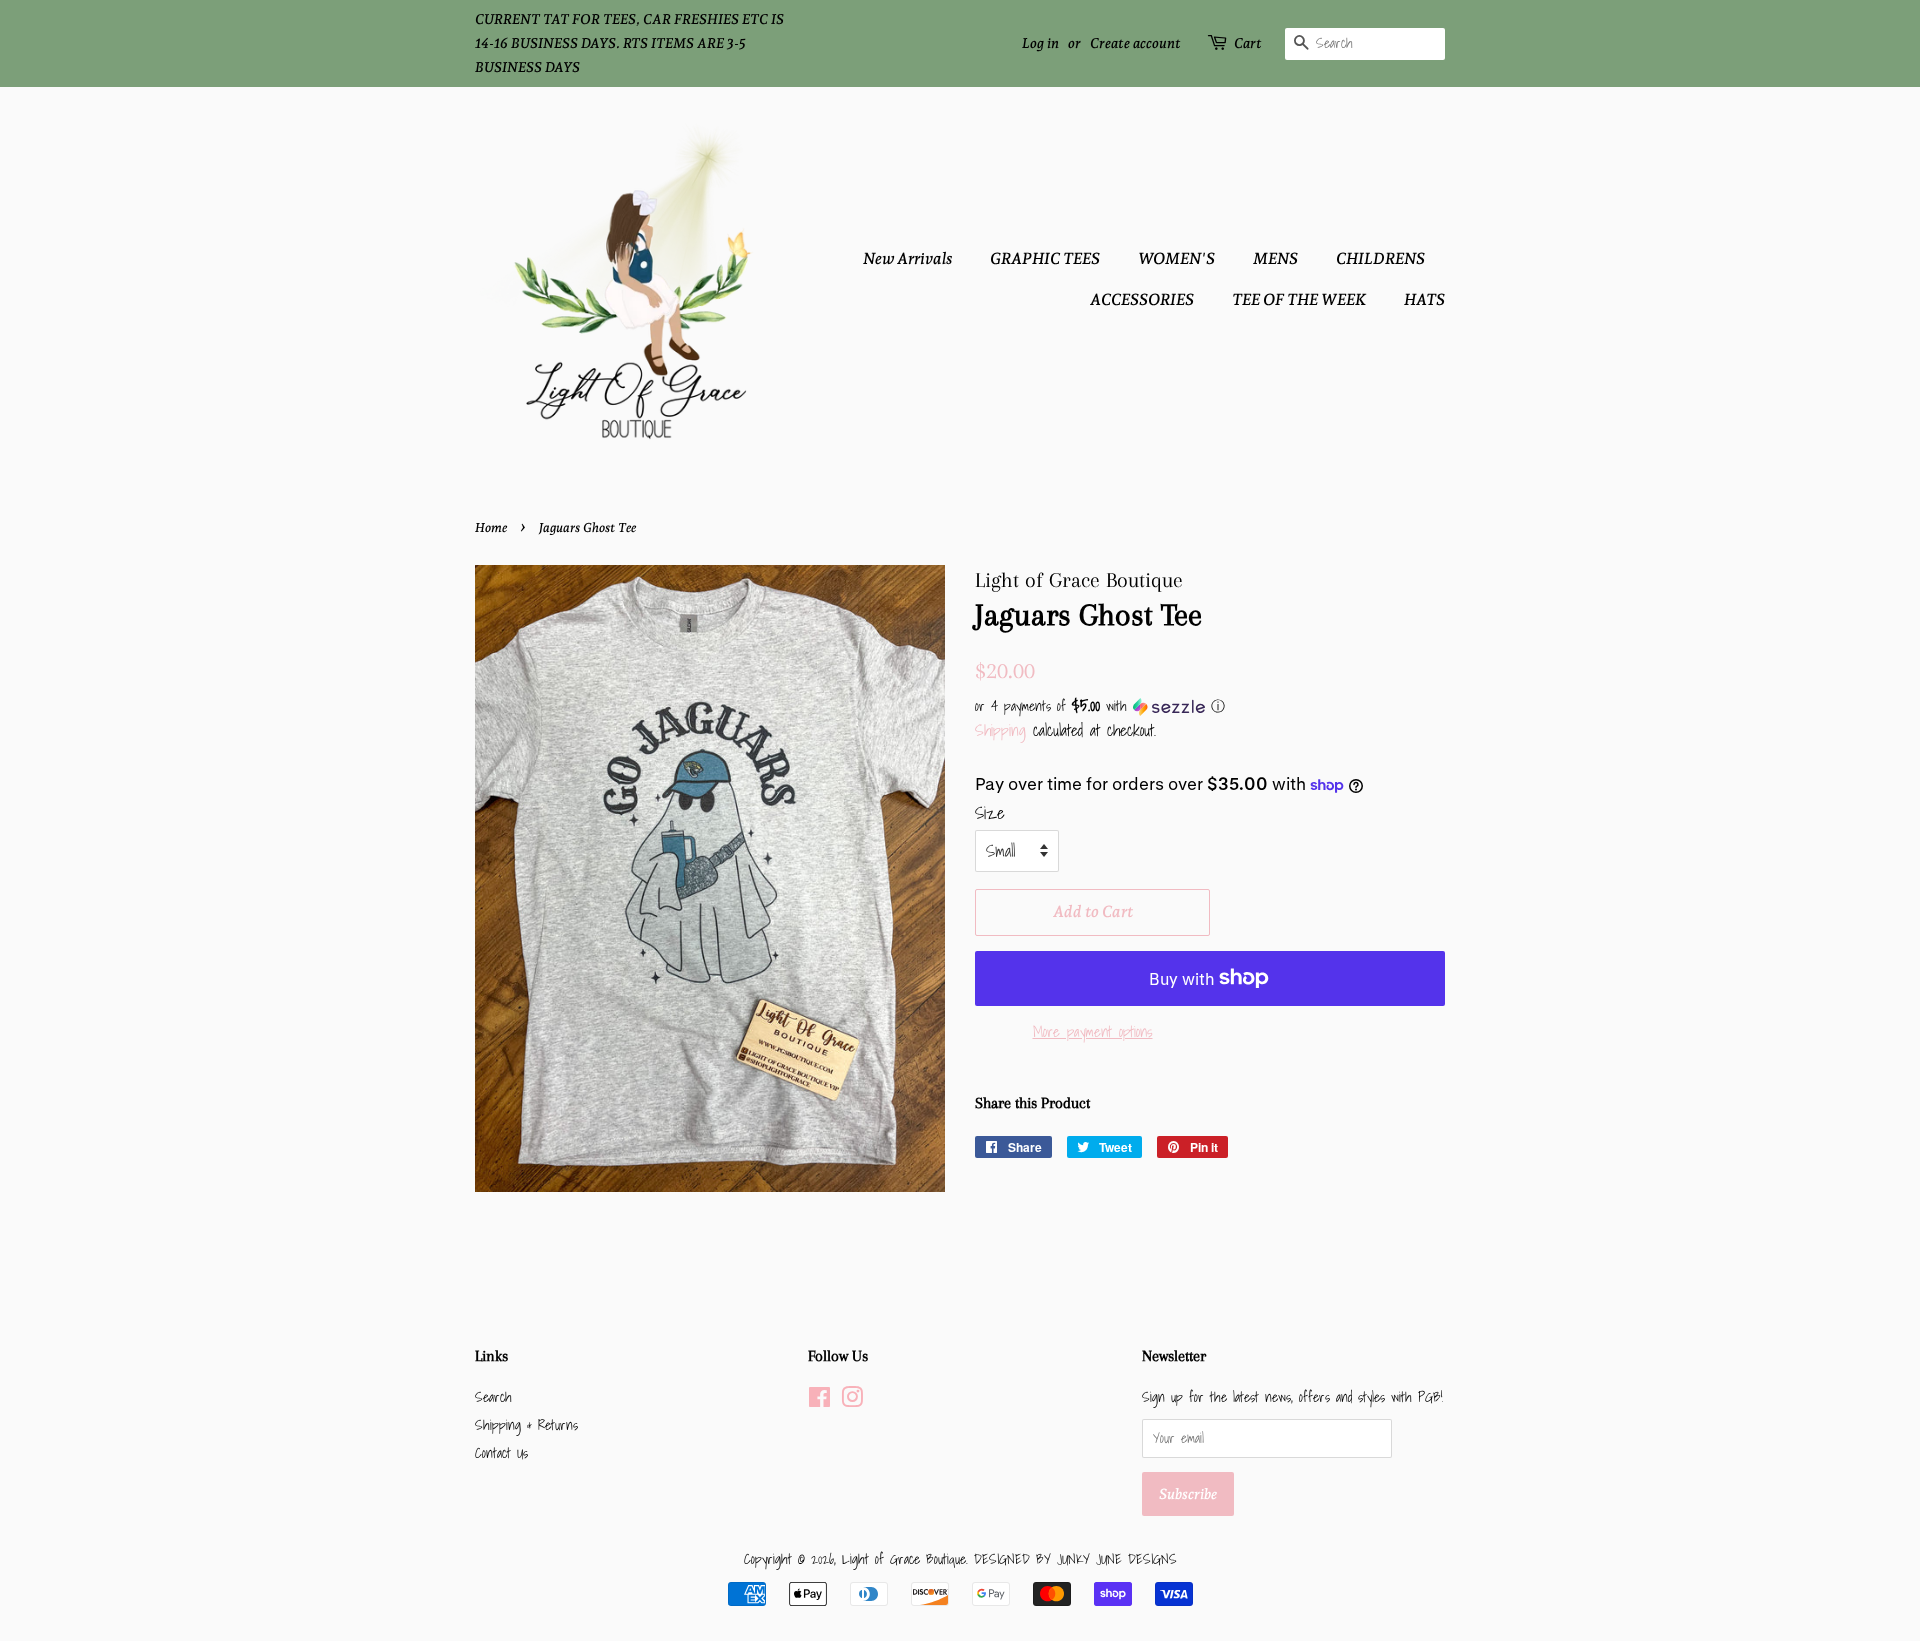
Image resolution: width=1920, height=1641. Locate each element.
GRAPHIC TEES (1045, 258)
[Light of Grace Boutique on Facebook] (819, 1400)
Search (493, 1396)
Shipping (1000, 730)
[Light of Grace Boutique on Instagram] (852, 1400)
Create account (1135, 43)
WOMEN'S (1176, 258)
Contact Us (501, 1452)
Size (990, 812)
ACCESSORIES (1142, 299)
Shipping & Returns (526, 1424)
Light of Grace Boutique (904, 1558)
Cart (1248, 43)
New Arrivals (907, 258)
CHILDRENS (1380, 258)
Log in (1040, 43)
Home (491, 527)
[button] (1210, 706)
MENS (1275, 258)
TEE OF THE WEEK (1299, 299)
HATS (1424, 299)
